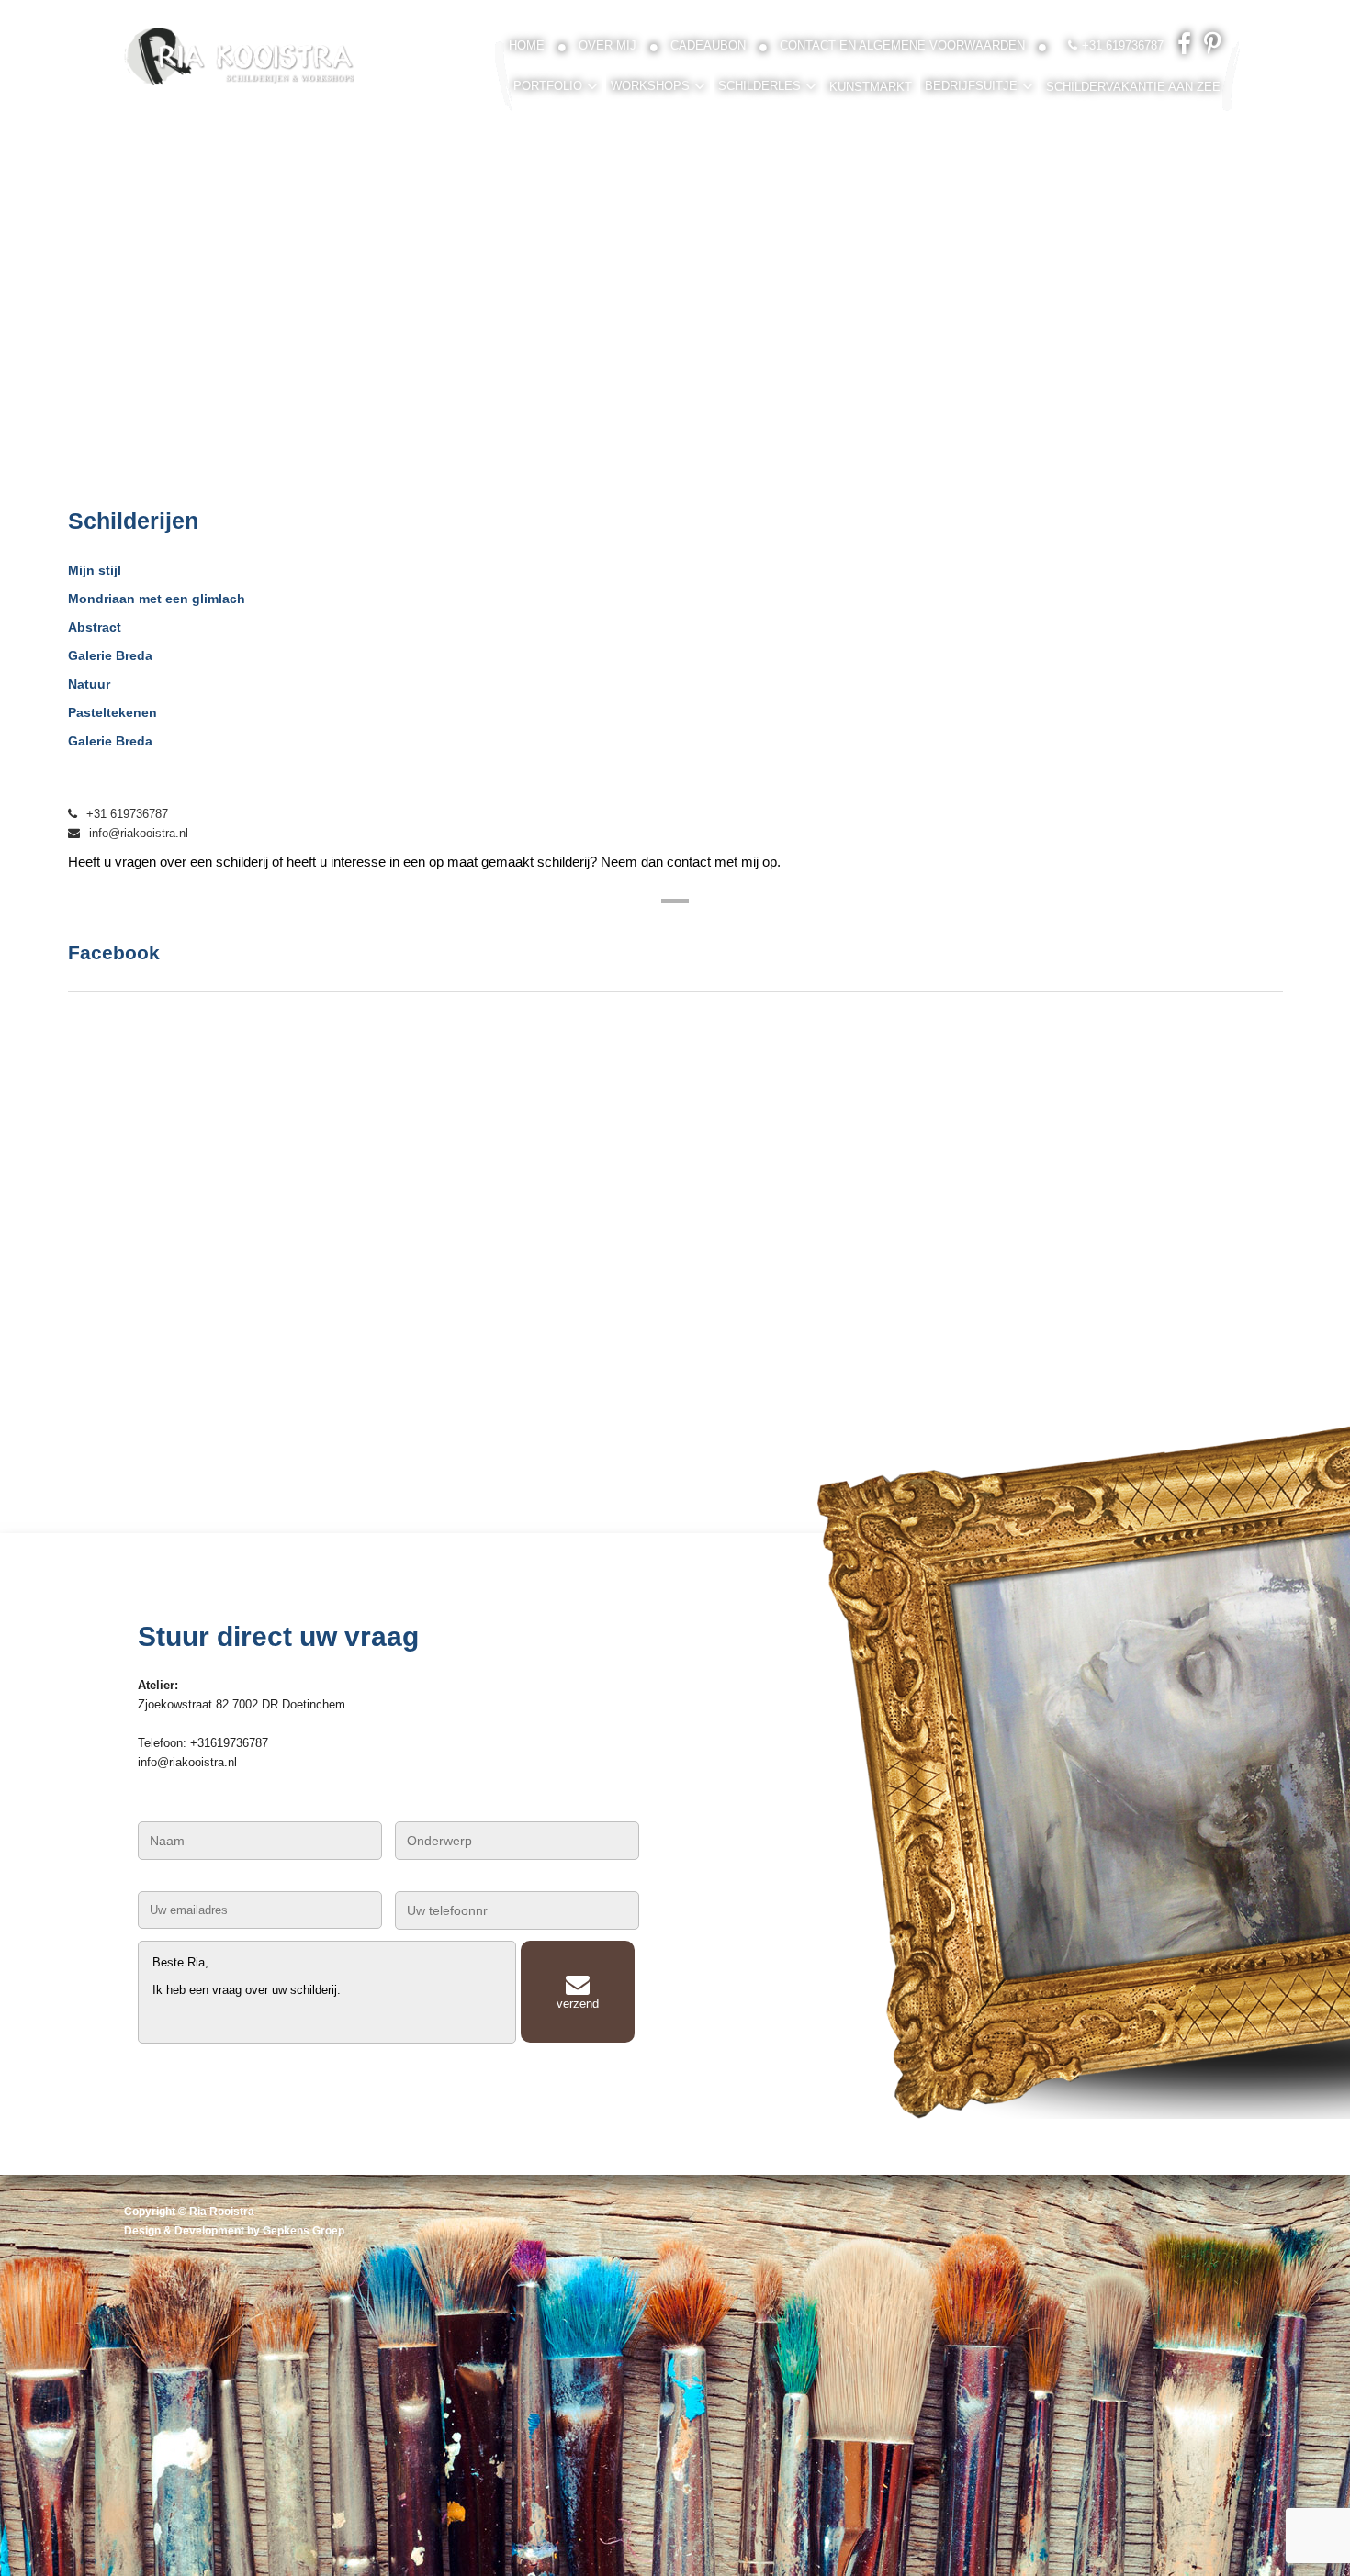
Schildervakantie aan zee (1133, 87)
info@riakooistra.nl (139, 833)
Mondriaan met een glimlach (157, 599)
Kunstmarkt (871, 87)
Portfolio (548, 86)
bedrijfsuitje (971, 86)
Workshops (650, 86)
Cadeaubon (708, 45)
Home (527, 45)
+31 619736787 (127, 814)
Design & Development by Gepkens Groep (234, 2231)
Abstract (95, 627)
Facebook (114, 952)
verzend (578, 2004)
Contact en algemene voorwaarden (902, 45)
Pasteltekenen (112, 712)
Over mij (607, 45)
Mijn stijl (95, 570)
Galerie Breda (110, 655)
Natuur (89, 684)
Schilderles (759, 86)
